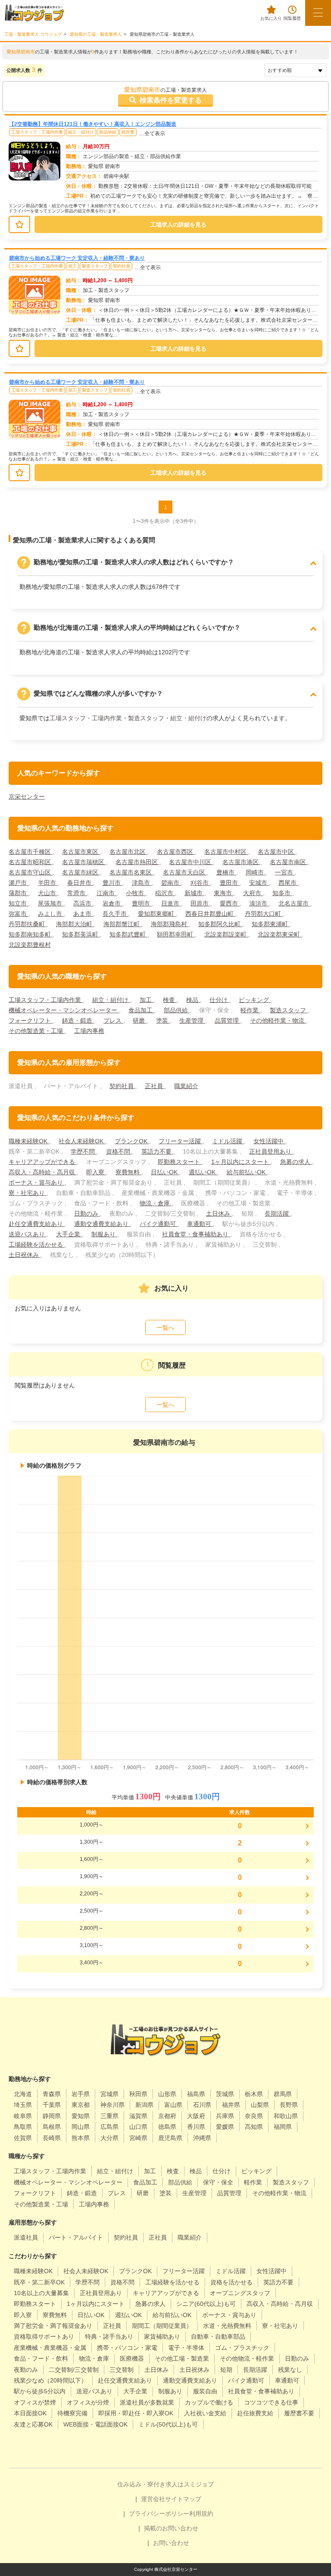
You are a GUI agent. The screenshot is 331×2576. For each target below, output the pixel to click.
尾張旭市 (51, 903)
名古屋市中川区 (191, 862)
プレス (113, 1020)
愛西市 (230, 903)
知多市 (282, 893)
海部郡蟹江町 (122, 924)
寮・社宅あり (28, 1193)
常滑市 (77, 893)
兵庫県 (225, 2116)
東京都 (81, 2105)
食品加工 (141, 1010)
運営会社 (153, 2499)
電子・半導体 (186, 2348)
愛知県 (81, 2116)
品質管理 (228, 1020)
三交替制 (122, 2370)
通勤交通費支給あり (102, 1224)
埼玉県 (23, 2105)
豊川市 (112, 883)
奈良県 (254, 2116)
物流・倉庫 (156, 1203)
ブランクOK (132, 1141)
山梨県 (260, 2105)
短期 (226, 2370)
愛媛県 (225, 2127)
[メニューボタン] (318, 13)
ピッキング (255, 1000)
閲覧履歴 (292, 18)
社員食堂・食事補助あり (196, 1234)
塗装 (163, 1020)
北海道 (23, 2094)
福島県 (196, 2094)
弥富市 (19, 914)
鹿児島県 (170, 2138)
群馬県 (283, 2094)
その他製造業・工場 (37, 1031)
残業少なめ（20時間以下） (50, 2380)
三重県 (109, 2116)
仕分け (219, 1000)
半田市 (48, 883)
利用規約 (201, 2514)
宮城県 (109, 2094)
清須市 (259, 903)
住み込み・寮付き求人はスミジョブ (165, 2484)
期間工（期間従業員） (162, 2326)
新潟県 (144, 2105)
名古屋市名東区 (131, 872)
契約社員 (122, 266)
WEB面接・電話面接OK (95, 2424)
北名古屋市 (294, 903)
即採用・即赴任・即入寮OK (136, 2413)
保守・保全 (218, 2182)
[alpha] (34, 13)
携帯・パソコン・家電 (127, 2348)
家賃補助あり (162, 2336)
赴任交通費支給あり (37, 1224)
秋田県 (138, 2094)
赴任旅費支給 (255, 2413)
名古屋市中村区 (226, 852)
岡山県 (81, 2127)
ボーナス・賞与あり (37, 1182)
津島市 (142, 883)
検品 (193, 1000)
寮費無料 (128, 1172)
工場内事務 (89, 1031)
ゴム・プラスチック (242, 2348)
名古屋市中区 (277, 852)
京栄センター (27, 796)
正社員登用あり (271, 1151)
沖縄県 (202, 2138)
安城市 (259, 883)
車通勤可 (200, 1224)
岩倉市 (112, 903)
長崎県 (52, 2138)
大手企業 (69, 1234)
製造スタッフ (95, 266)
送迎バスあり (28, 1234)
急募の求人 (296, 1162)
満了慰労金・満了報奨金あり (53, 2326)
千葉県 (52, 2105)
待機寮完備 (72, 2413)
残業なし (290, 2370)
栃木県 (254, 2094)
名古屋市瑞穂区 (84, 862)
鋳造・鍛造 (78, 1020)
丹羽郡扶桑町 (28, 924)
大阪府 (196, 2116)
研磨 (140, 1020)
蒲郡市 (19, 893)
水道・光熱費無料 (227, 2326)
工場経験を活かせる (37, 1244)
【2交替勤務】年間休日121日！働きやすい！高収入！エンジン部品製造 (93, 124)
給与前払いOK (247, 1172)
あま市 (83, 914)
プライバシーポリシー (159, 2514)
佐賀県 (23, 2138)
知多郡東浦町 (271, 924)
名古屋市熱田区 (137, 862)
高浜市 (83, 903)
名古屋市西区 (176, 852)
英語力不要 (157, 1151)
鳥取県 (23, 2127)
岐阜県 (23, 2116)
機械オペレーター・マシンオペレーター (64, 1010)
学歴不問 (84, 1151)
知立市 (19, 903)
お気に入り (271, 18)
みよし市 (51, 914)
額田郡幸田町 (176, 934)
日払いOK (165, 1172)
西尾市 (288, 883)
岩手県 (81, 2094)
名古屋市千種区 (31, 852)
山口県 (138, 2127)
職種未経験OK (29, 1141)
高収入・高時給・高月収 (43, 1172)
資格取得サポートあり (44, 2336)
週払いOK (203, 1172)
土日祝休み (25, 1255)
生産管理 (192, 1020)
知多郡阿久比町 (220, 924)
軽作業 (128, 132)
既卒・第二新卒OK (39, 2282)
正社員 (155, 1086)
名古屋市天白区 (185, 872)
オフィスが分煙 (88, 2402)
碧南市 (171, 883)
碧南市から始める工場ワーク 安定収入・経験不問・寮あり (77, 258)
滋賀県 (138, 2116)
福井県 (231, 2105)
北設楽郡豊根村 (30, 945)
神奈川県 (112, 2105)
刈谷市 (200, 883)
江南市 (106, 893)
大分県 (109, 2138)
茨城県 (225, 2094)
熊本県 (81, 2138)
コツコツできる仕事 (271, 2402)
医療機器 (132, 2358)
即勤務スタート (180, 1162)
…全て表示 (152, 134)
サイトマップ (183, 2499)
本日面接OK (30, 2413)
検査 (170, 1000)
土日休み (219, 1213)
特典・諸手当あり (109, 2336)
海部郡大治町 (75, 924)
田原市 (200, 903)
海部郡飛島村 (170, 924)
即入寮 (96, 1172)
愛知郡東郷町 (157, 914)
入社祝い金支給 (205, 2413)
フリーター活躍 (181, 1141)
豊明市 (142, 903)
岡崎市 (256, 872)
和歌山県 (286, 2116)
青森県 (52, 2094)
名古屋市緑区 (81, 872)
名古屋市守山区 (31, 872)
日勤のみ (87, 1213)
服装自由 (205, 2391)
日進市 (171, 903)
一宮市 (285, 872)
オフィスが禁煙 (35, 2402)
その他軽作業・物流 (278, 1020)
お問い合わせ (171, 2543)
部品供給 (108, 132)
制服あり (104, 1234)
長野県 (289, 2105)
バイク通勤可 (159, 1224)
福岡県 (283, 2127)
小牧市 (136, 893)
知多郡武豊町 (128, 934)
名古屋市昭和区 (31, 862)
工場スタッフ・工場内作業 (37, 132)
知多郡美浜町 (81, 934)
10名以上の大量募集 (41, 2293)
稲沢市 (165, 893)
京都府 (167, 2116)
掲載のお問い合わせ (171, 2528)
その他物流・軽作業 (247, 2358)
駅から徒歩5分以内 (40, 2391)
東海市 (224, 893)
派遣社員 (26, 2237)
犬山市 (48, 893)
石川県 (202, 2105)
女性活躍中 (269, 1141)
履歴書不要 (299, 2413)
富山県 (173, 2105)
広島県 (109, 2127)
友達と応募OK (33, 2424)
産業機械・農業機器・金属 (50, 2348)
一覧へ (165, 1328)
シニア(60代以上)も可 (206, 2304)
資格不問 (119, 1151)
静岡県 (52, 2116)
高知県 (254, 2127)
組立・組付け (81, 132)
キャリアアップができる (43, 1162)
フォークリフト (31, 1020)
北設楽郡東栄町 (280, 934)
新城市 (194, 893)
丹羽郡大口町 (264, 914)
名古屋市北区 (128, 852)
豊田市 (230, 883)
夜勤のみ (26, 2370)
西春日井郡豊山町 (210, 914)
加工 (72, 266)
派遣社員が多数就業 (147, 2402)
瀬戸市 (19, 883)
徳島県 (167, 2127)
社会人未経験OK (82, 1141)
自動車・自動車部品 (218, 2336)
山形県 (167, 2094)
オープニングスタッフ (240, 2293)
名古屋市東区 (81, 852)
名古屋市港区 (241, 862)
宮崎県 (138, 2138)
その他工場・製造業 (182, 2358)
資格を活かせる (231, 2282)
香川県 (196, 2127)
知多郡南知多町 (31, 934)
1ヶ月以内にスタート (241, 1162)
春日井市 (80, 883)
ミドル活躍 (228, 1141)
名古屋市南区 (289, 862)
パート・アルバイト (76, 2237)
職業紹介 (186, 1086)
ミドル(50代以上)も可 (168, 2424)
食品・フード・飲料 (41, 2358)
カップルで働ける (209, 2402)
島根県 (52, 2127)
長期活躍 (278, 1213)
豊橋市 (226, 872)
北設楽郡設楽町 (226, 934)
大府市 (253, 893)
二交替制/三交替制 (74, 2370)
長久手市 (116, 914)
